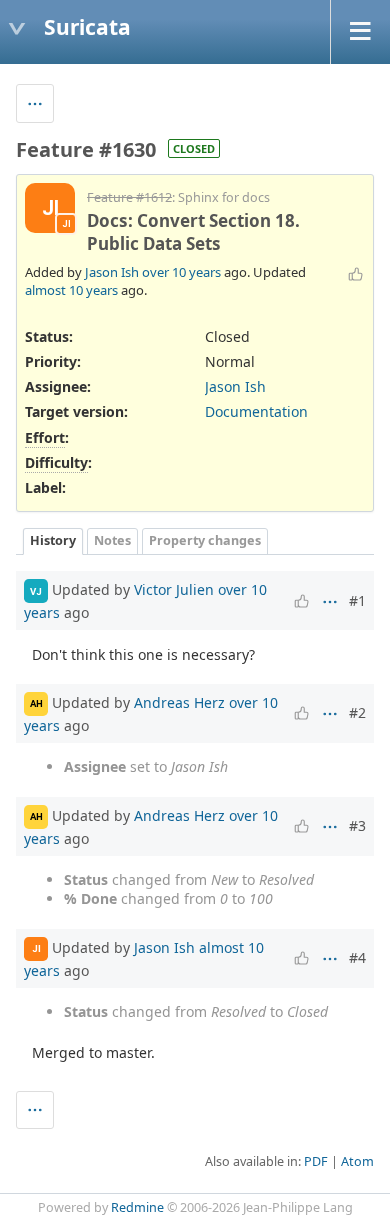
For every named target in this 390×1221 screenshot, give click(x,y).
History (53, 540)
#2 (357, 712)
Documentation (256, 411)
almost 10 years (71, 290)
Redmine (137, 1207)
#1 (357, 600)
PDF (316, 1161)
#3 (357, 825)
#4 (357, 957)
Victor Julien (174, 589)
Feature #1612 (129, 197)
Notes (112, 540)
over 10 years (181, 272)
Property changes (205, 540)
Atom (357, 1161)
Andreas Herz (179, 701)
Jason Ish (112, 272)
